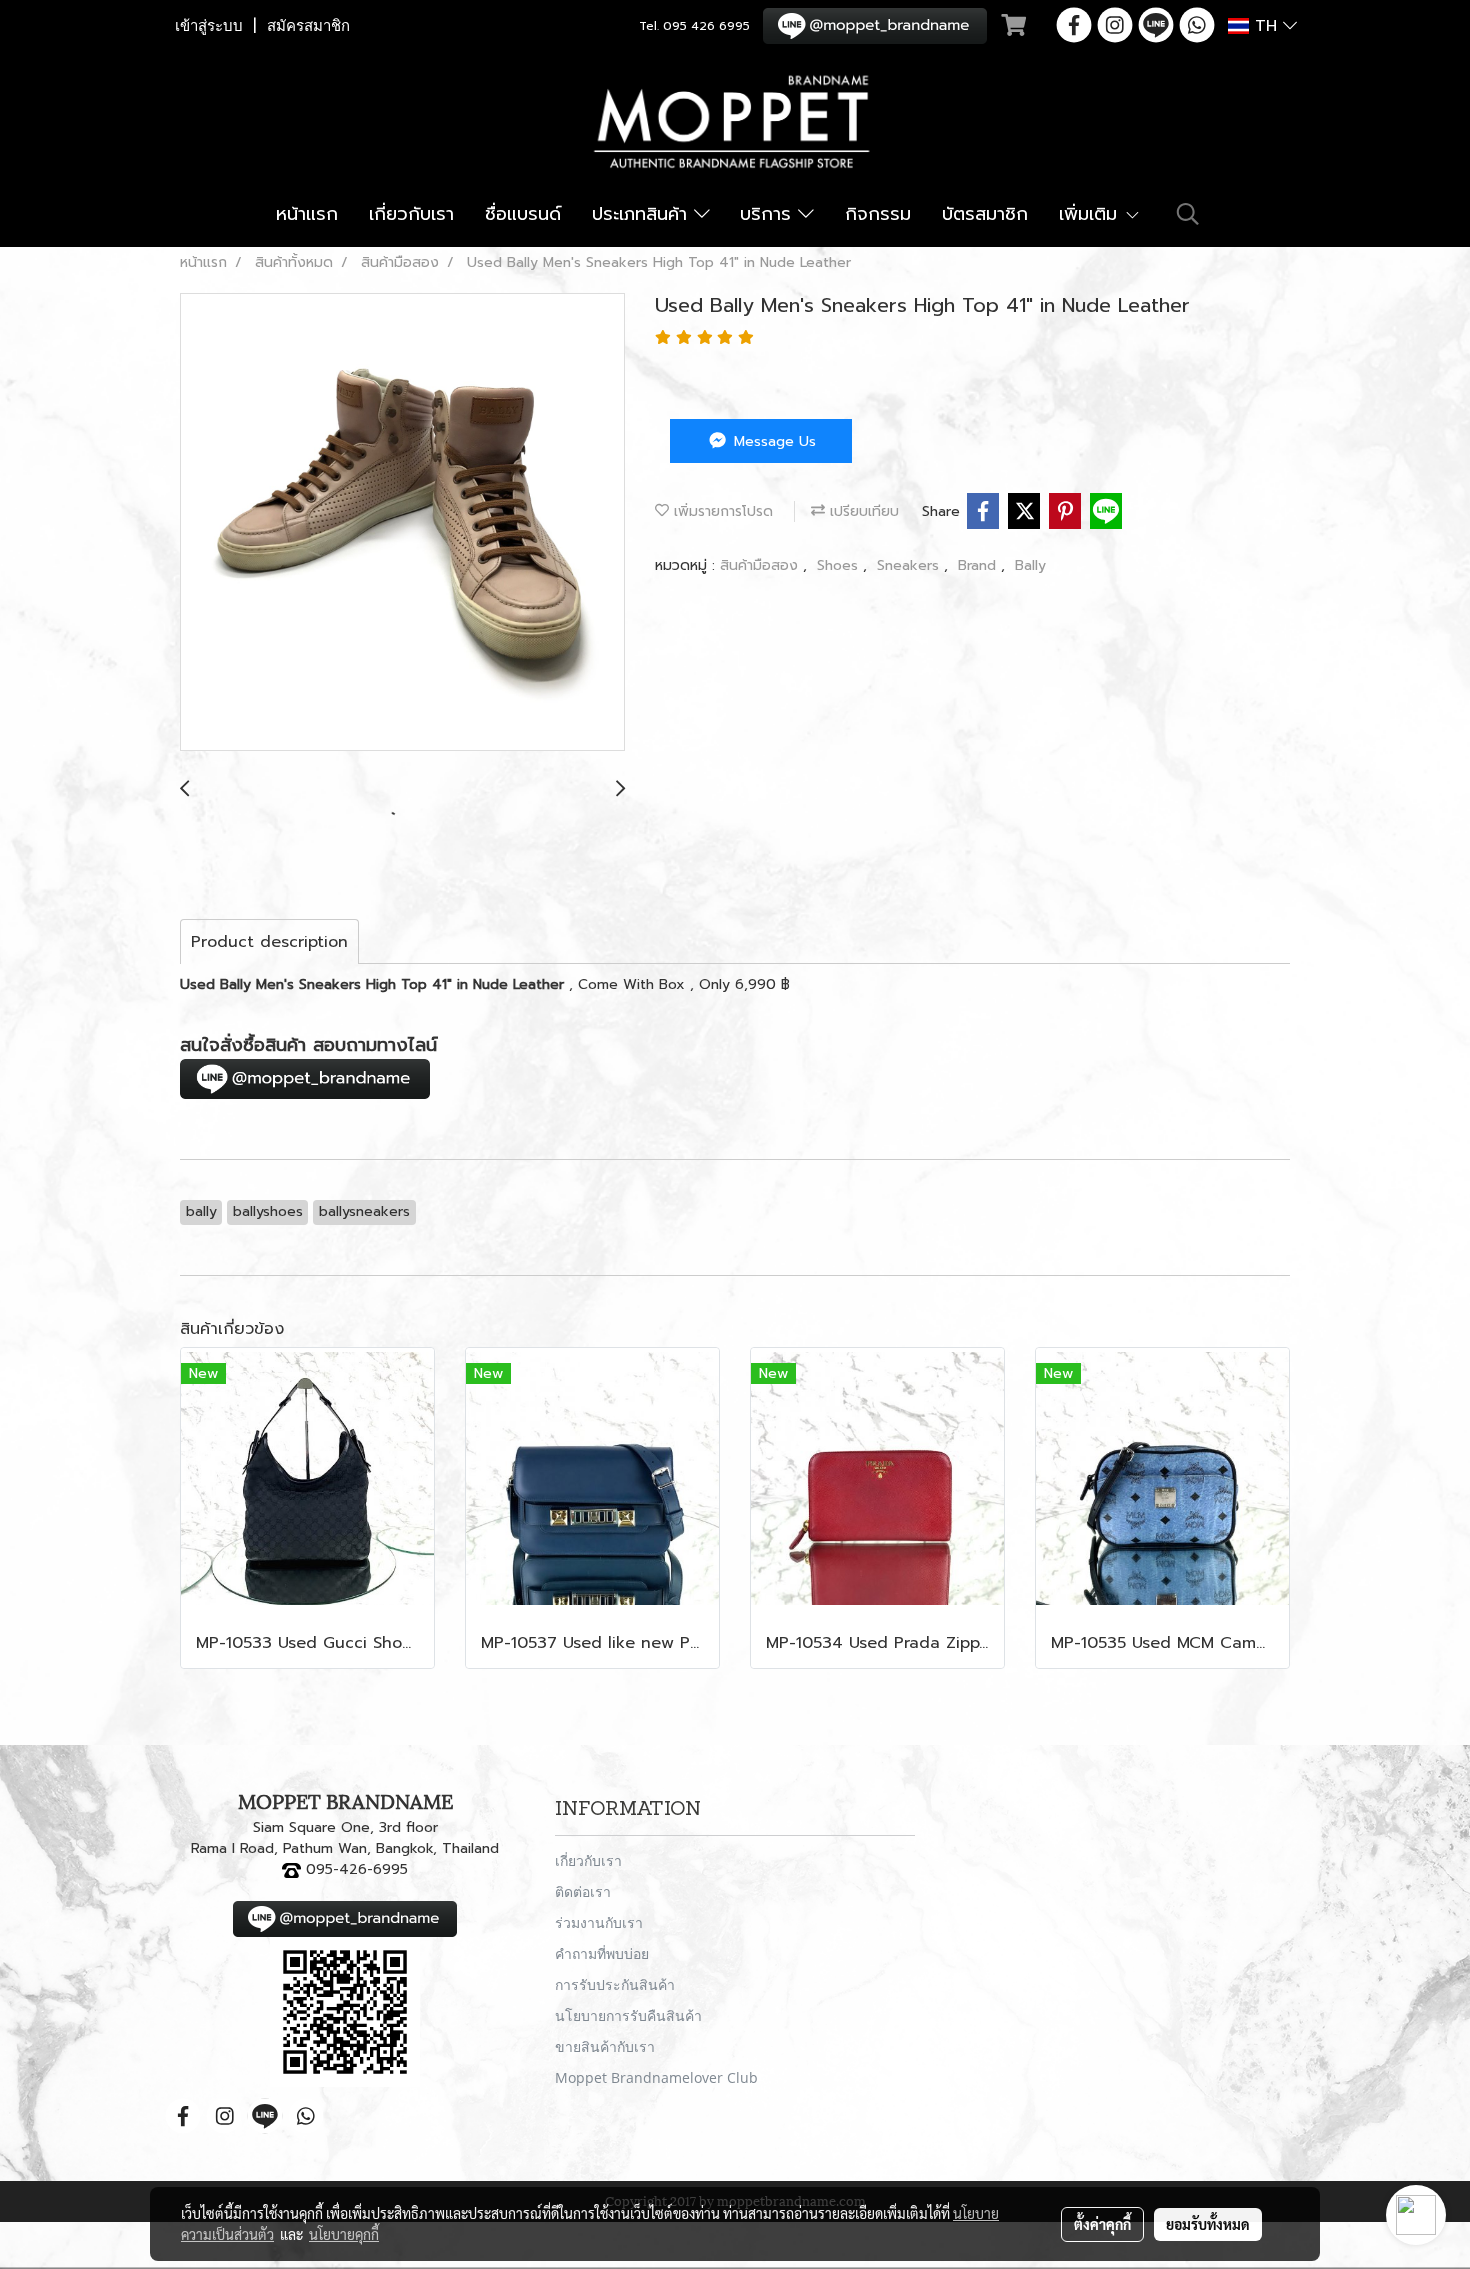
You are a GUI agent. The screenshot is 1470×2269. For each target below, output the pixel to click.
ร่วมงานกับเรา (599, 1922)
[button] (1188, 214)
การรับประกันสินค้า (615, 1984)
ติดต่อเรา (583, 1891)
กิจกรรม (878, 214)
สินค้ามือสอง (761, 565)
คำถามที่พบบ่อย (602, 1953)
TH (1266, 26)
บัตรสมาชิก (985, 214)
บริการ (769, 214)
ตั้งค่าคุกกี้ (1102, 2224)
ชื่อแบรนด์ (523, 214)
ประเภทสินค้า (643, 214)
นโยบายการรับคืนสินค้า (628, 2015)
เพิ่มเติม (1091, 214)
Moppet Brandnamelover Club (656, 2077)
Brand (979, 565)
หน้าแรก (307, 214)
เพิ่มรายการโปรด (721, 511)
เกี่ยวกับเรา (411, 214)
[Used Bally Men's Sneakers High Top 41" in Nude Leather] (402, 523)
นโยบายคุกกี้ (344, 2234)
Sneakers (910, 565)
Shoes (840, 565)
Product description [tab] (269, 942)
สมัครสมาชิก (308, 26)
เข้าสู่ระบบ (209, 26)
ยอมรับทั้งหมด (1208, 2224)
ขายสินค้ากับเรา (605, 2046)
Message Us (772, 441)
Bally (1030, 565)
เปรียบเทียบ (862, 511)
